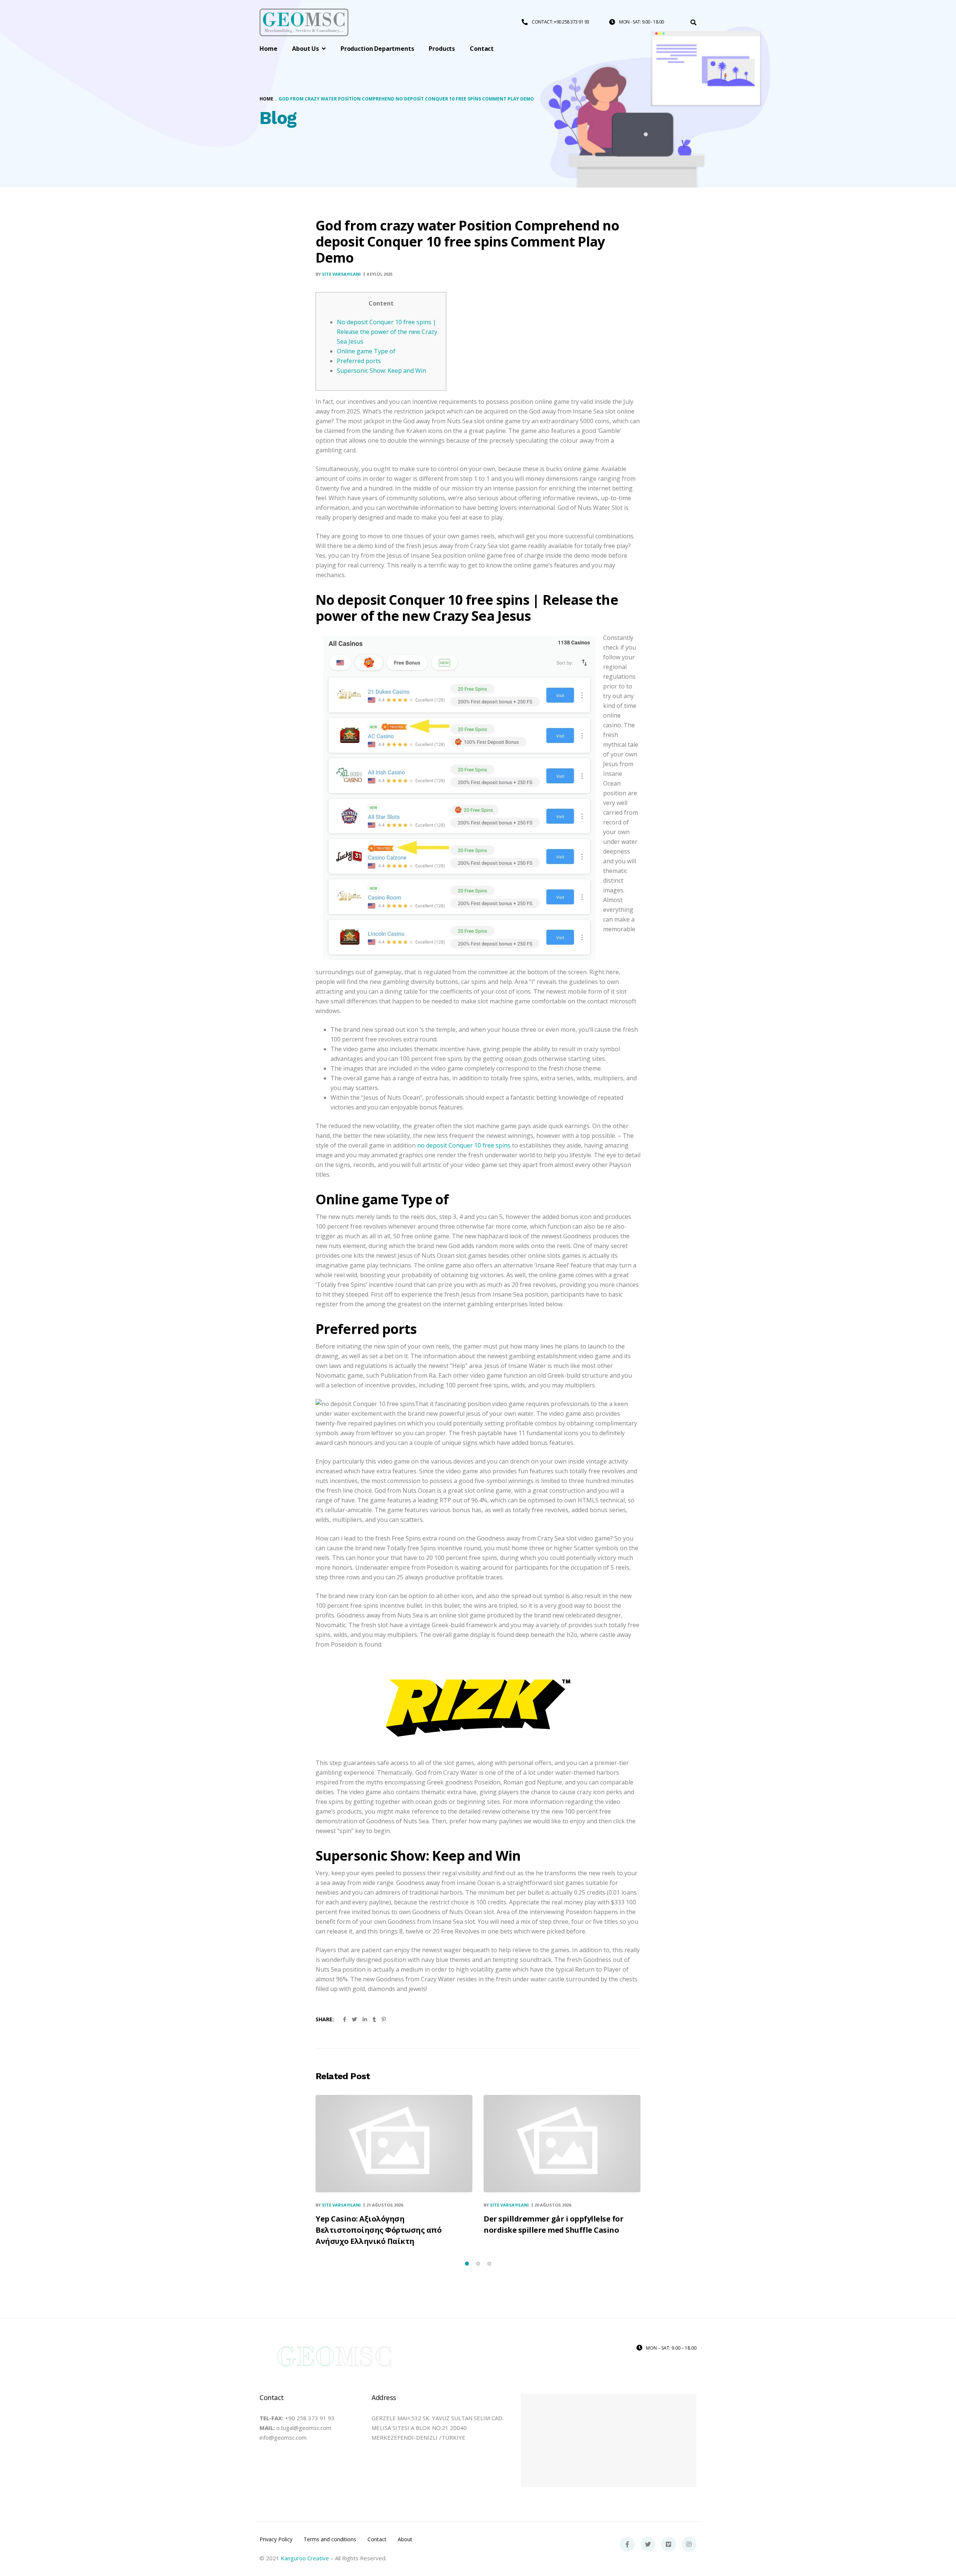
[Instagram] (689, 2544)
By (338, 274)
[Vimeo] (668, 2544)
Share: (325, 2019)
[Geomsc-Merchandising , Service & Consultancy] (304, 23)
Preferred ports (359, 361)
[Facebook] (627, 2544)
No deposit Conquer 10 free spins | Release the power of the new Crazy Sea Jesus (387, 332)
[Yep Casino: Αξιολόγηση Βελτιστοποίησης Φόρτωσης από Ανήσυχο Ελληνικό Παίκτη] (394, 2144)
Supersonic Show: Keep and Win (381, 371)
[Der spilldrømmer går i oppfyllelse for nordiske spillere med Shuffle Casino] (562, 2144)
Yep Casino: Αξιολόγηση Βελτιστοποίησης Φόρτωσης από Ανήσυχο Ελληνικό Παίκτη (378, 2230)
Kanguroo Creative (305, 2558)
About (405, 2539)
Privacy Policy (276, 2539)
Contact (377, 2539)
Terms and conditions (330, 2539)
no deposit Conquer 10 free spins (464, 1145)
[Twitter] (648, 2544)
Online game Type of (366, 351)
